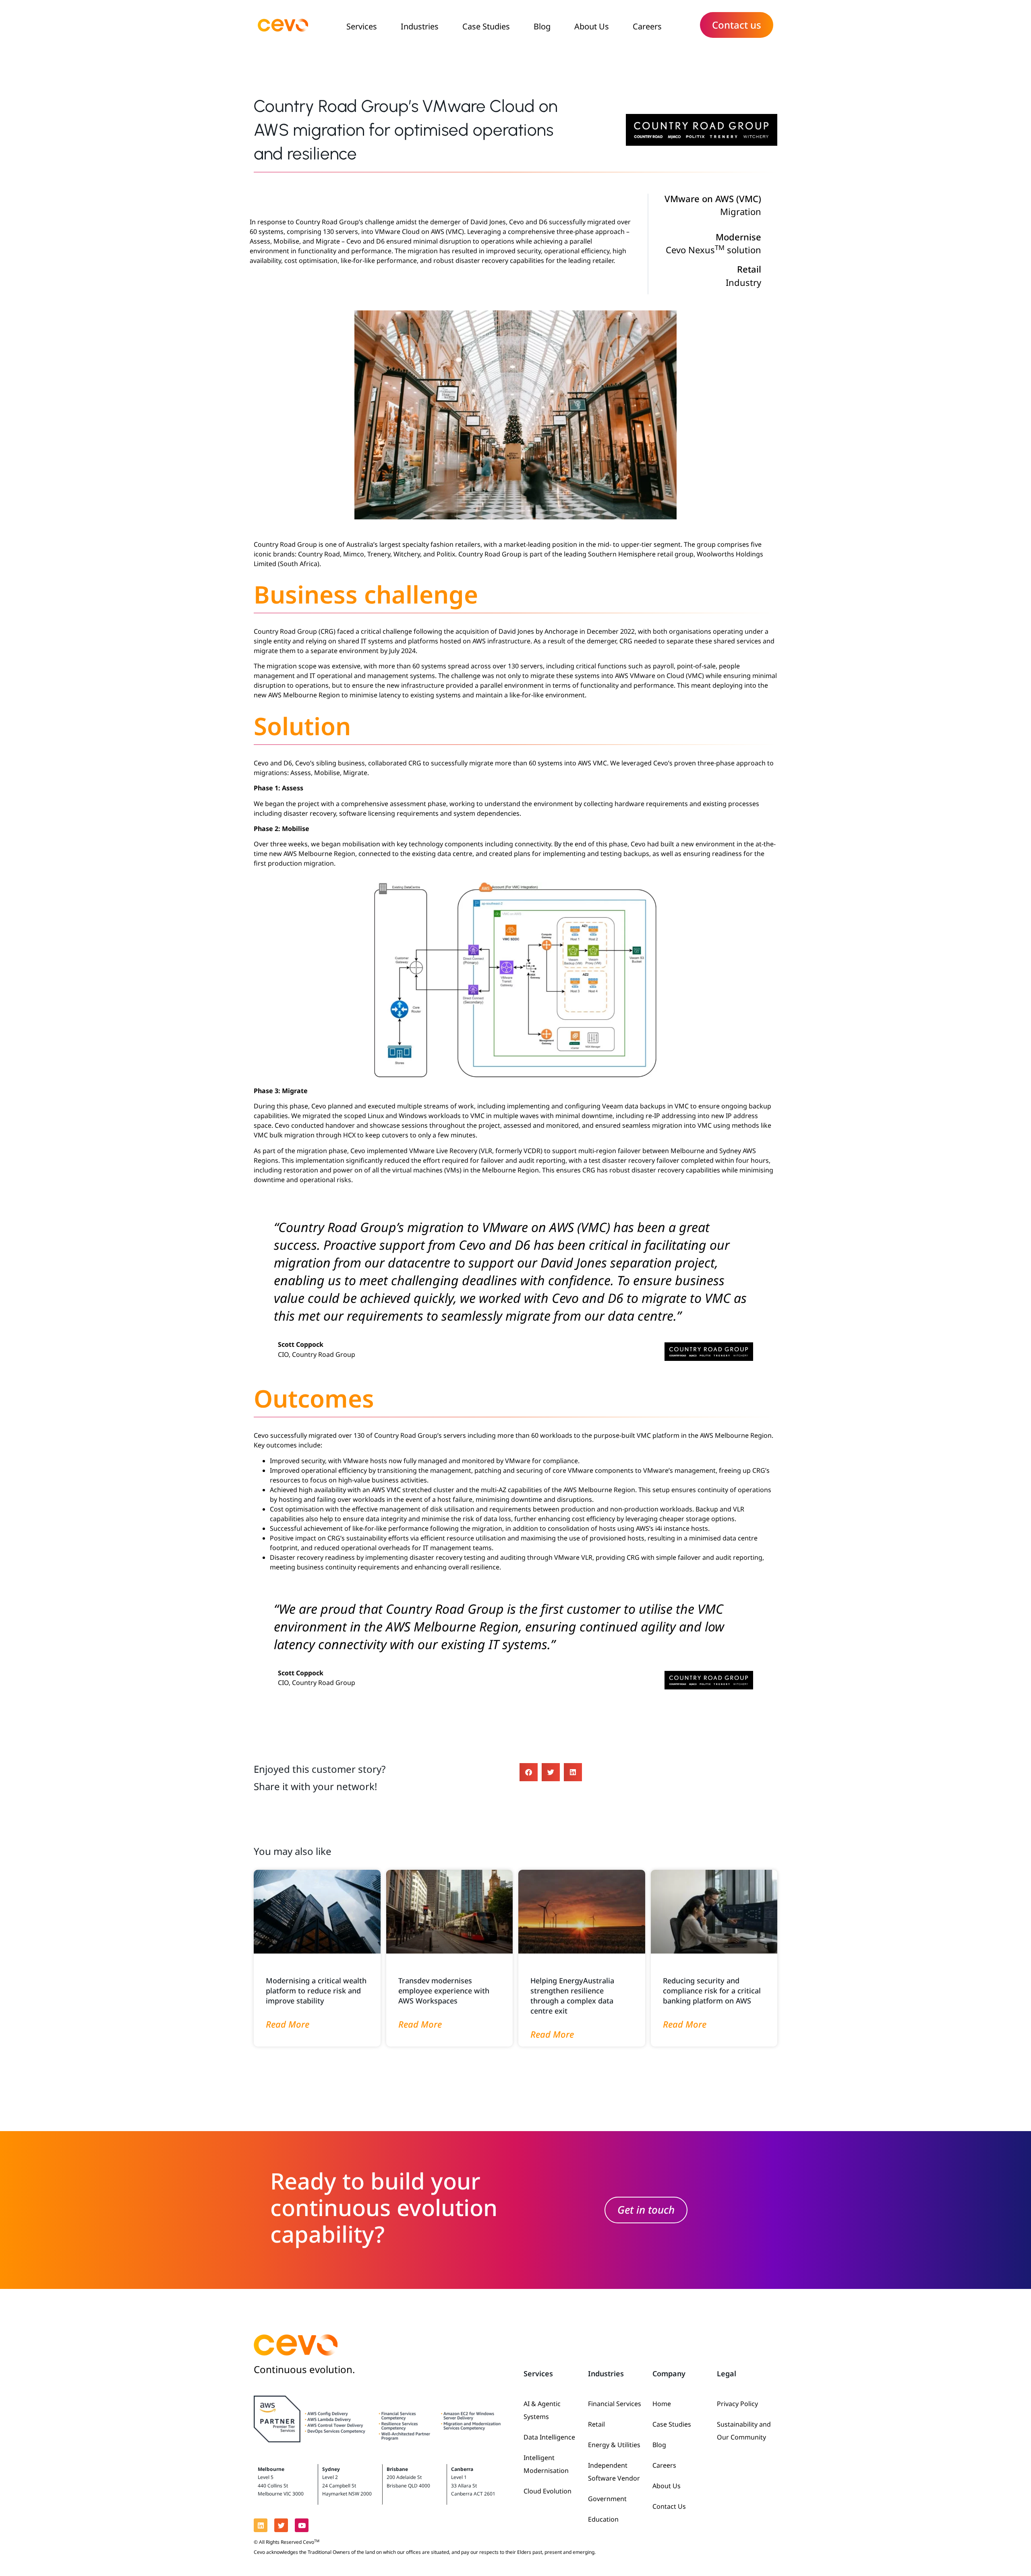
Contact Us (669, 2506)
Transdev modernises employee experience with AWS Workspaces (444, 1991)
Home (662, 2404)
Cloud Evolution (548, 2491)
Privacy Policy (737, 2404)
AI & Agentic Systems (542, 2410)
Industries (420, 26)
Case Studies (486, 26)
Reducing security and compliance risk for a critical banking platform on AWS (712, 1991)
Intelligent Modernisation (546, 2464)
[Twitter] (281, 2525)
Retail (596, 2424)
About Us (592, 26)
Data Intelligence (549, 2437)
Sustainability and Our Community (744, 2431)
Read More (288, 2024)
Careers (647, 26)
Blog (542, 26)
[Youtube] (302, 2525)
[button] (529, 1772)
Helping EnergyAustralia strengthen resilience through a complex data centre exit (572, 1996)
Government (607, 2499)
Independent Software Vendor (614, 2472)
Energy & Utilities (614, 2445)
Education (603, 2519)
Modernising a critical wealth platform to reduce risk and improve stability (316, 1991)
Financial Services (615, 2404)
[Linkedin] (261, 2525)
